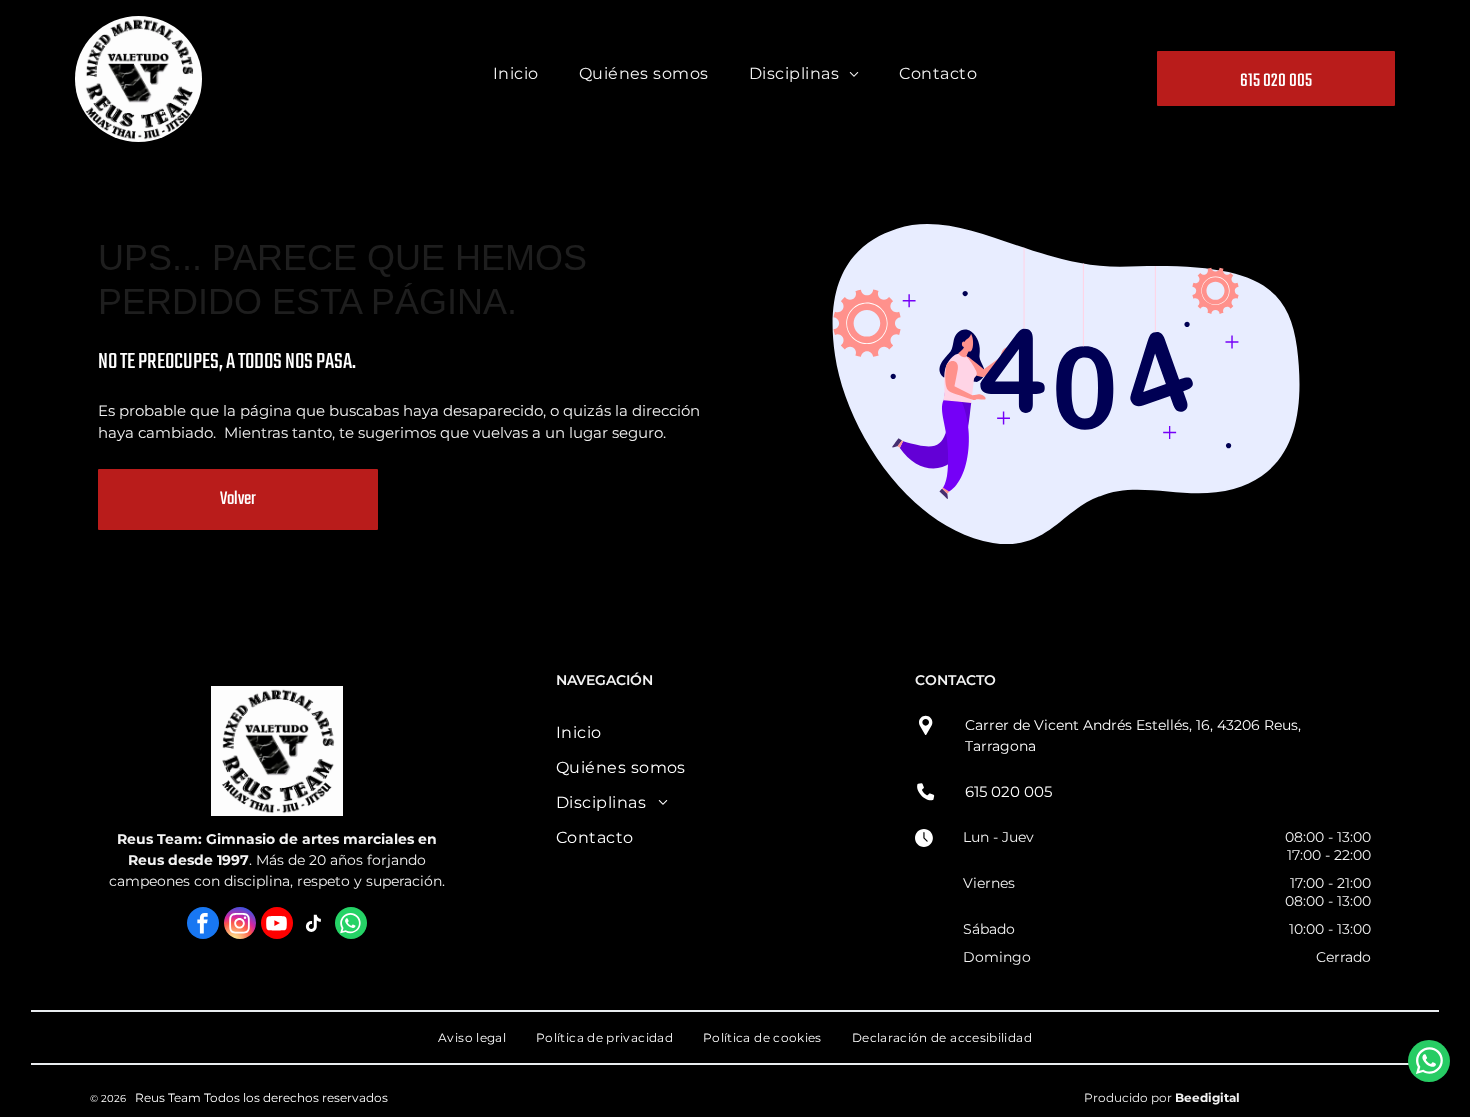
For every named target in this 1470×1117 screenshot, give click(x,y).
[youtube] (277, 925)
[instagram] (240, 925)
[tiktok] (314, 925)
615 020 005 (1008, 791)
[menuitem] (516, 78)
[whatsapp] (351, 925)
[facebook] (203, 925)
